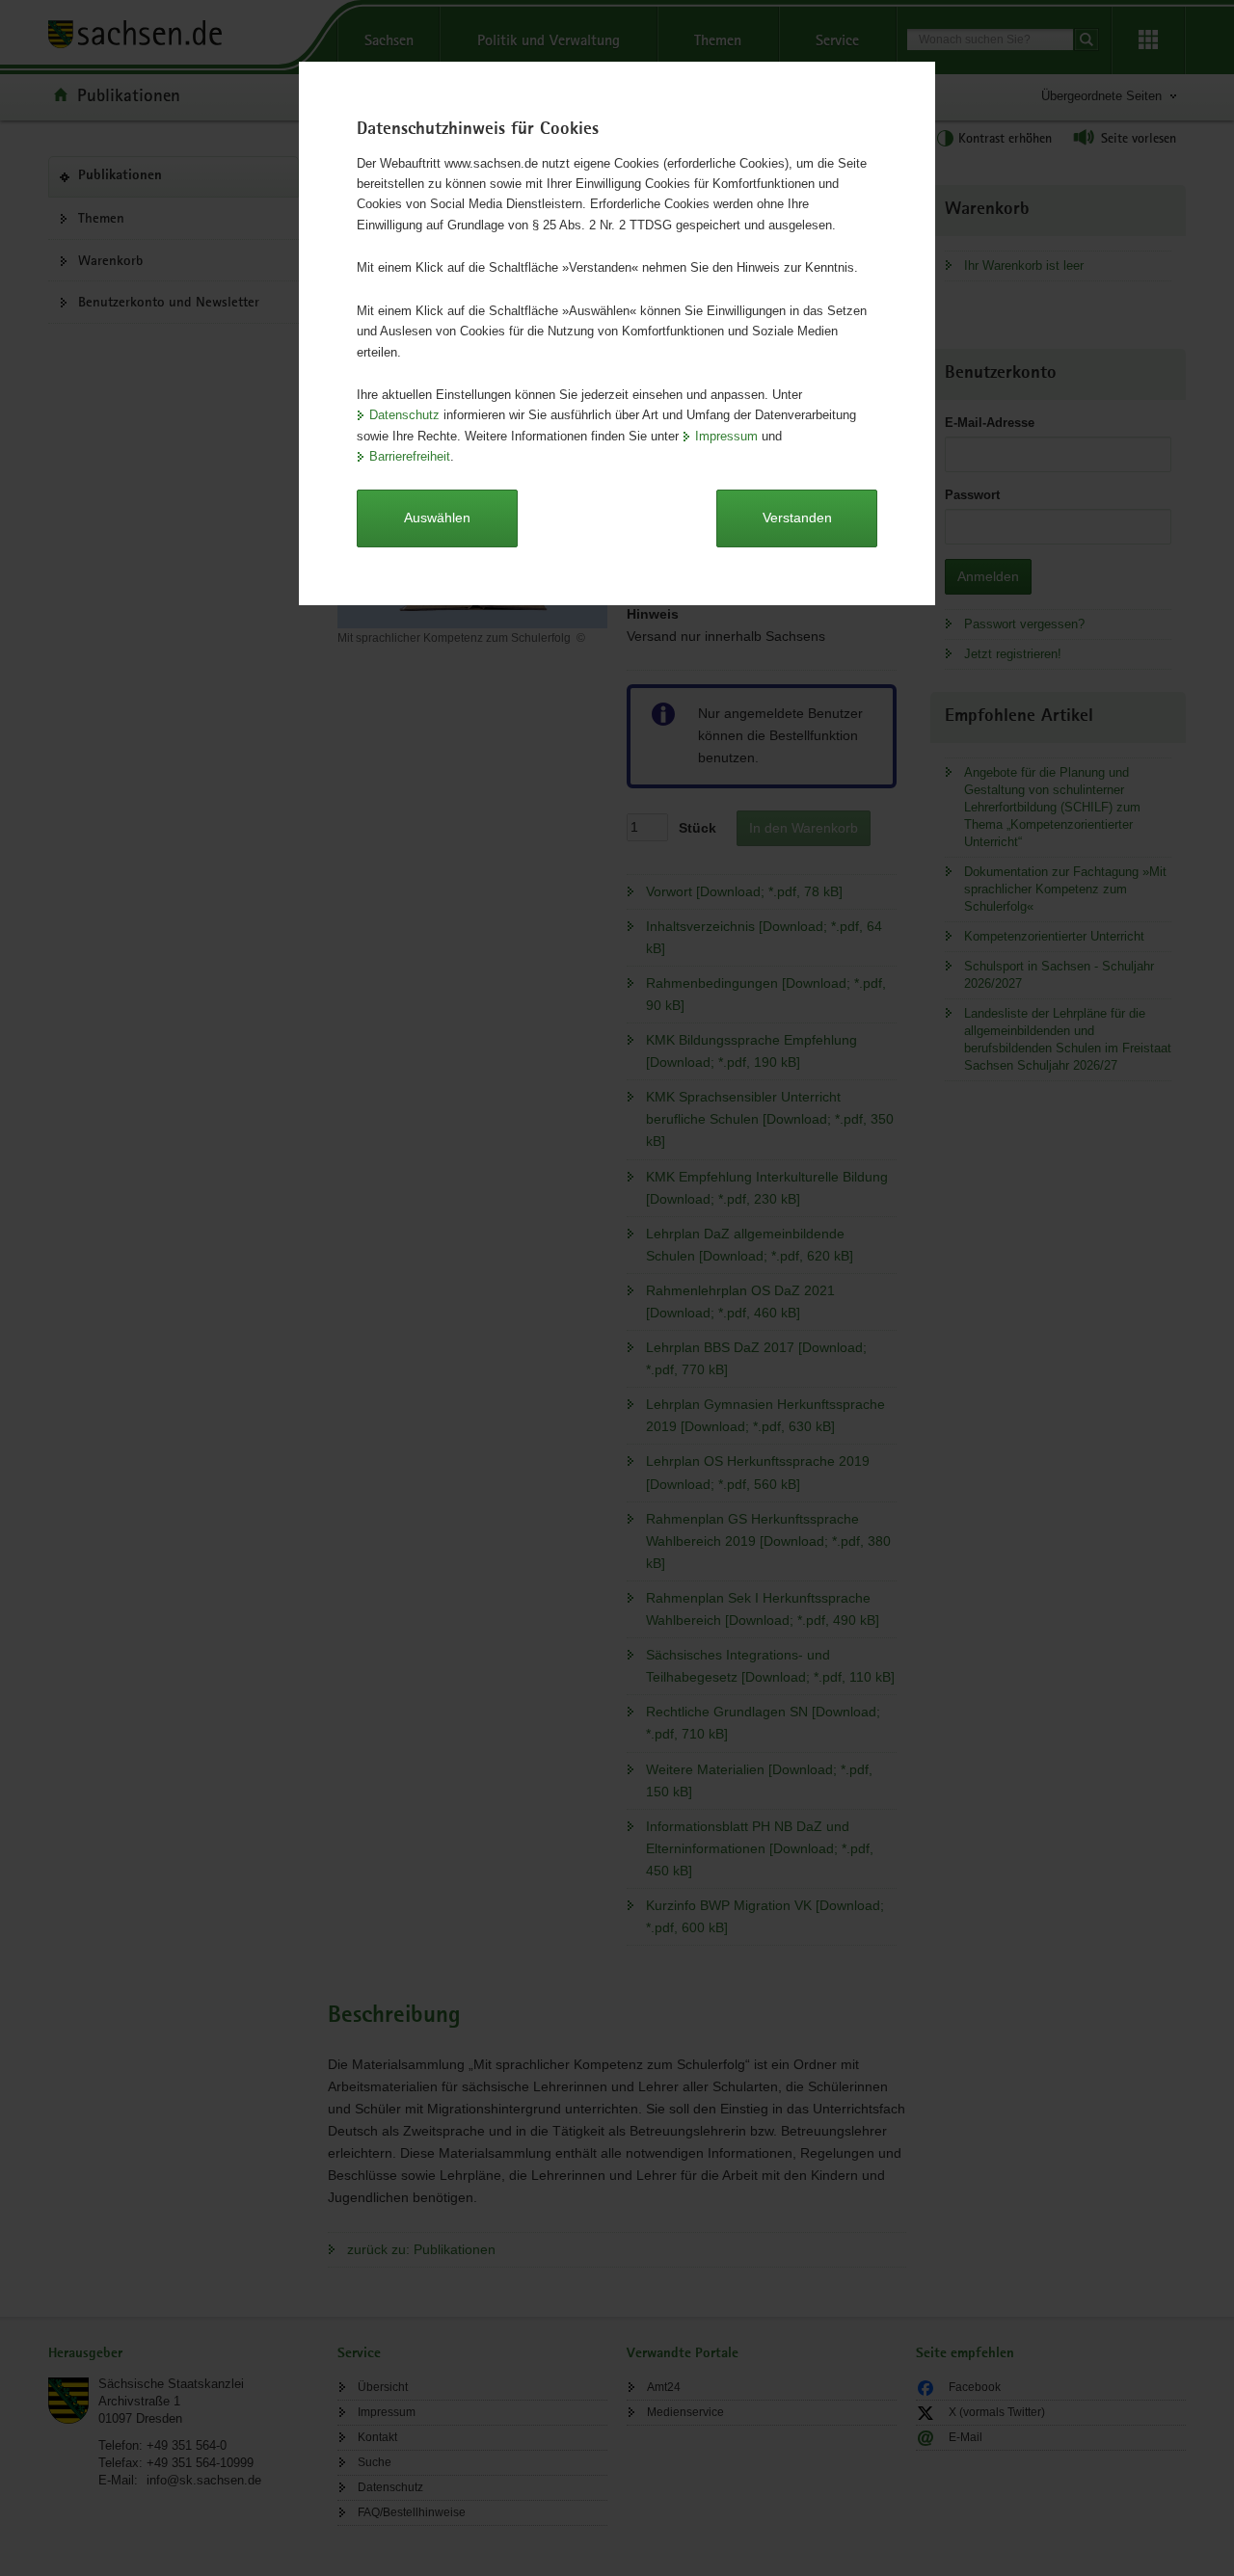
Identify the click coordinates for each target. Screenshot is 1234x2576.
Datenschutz (404, 415)
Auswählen (437, 518)
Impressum (726, 436)
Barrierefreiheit (410, 456)
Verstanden (797, 518)
